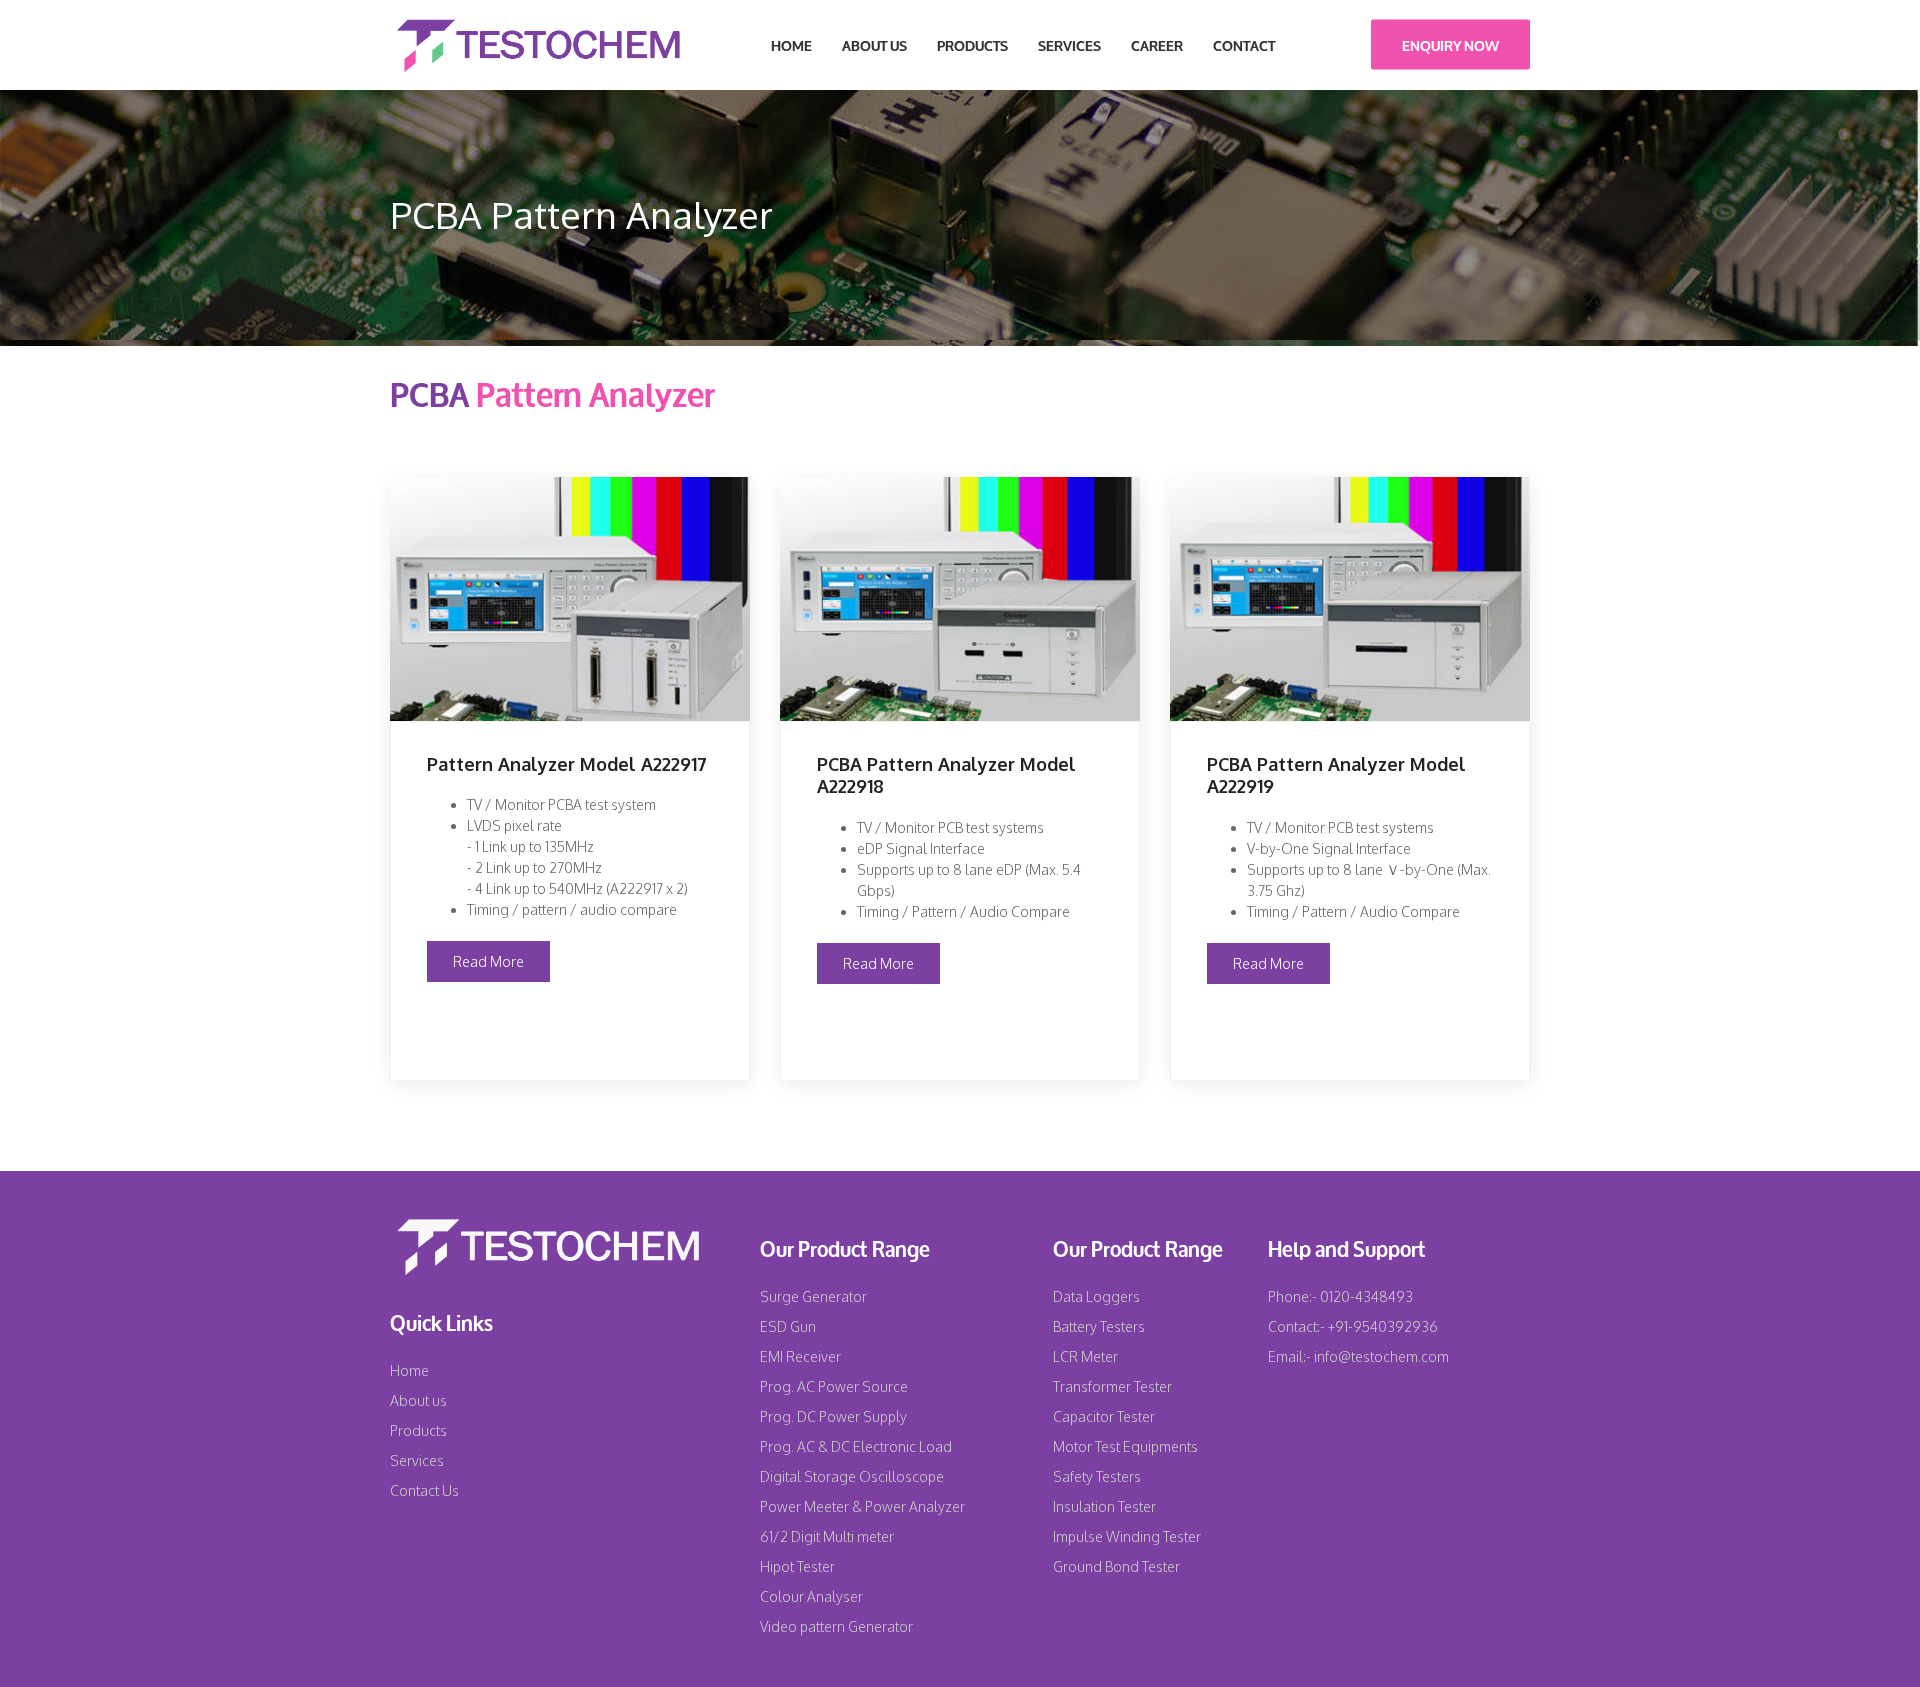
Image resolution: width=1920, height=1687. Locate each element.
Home (791, 45)
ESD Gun (788, 1326)
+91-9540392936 (1381, 1326)
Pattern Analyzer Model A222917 (567, 764)
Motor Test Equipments (1125, 1446)
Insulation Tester (1104, 1506)
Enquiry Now (1450, 45)
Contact (1244, 45)
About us (418, 1400)
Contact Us (424, 1490)
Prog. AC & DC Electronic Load (856, 1446)
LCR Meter (1085, 1356)
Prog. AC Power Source (834, 1386)
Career (1157, 45)
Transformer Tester (1112, 1386)
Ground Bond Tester (1116, 1566)
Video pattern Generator (836, 1626)
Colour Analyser (811, 1596)
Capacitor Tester (1104, 1416)
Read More (488, 961)
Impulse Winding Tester (1127, 1536)
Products (972, 45)
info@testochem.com (1381, 1356)
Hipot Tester (797, 1566)
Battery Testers (1099, 1326)
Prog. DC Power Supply (833, 1416)
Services (1069, 45)
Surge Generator (813, 1296)
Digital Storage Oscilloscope (852, 1476)
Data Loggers (1096, 1296)
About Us (874, 45)
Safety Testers (1097, 1476)
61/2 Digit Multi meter (827, 1536)
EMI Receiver (800, 1356)
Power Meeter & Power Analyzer (862, 1506)
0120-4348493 (1365, 1296)
